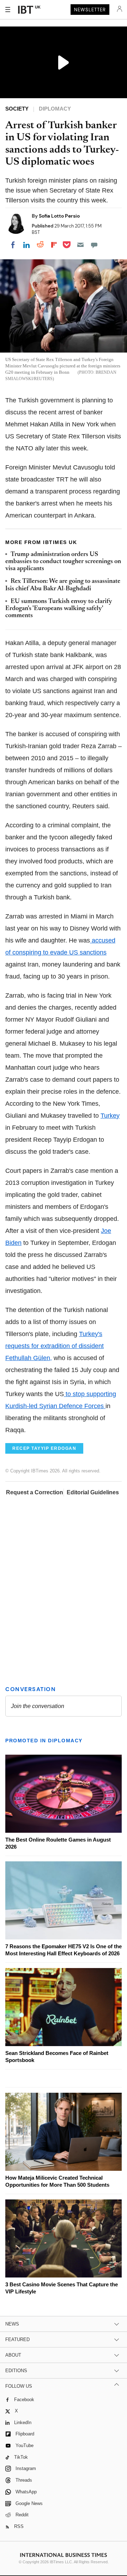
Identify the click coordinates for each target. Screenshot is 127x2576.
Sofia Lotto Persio (59, 216)
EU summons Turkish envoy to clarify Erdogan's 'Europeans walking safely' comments (59, 609)
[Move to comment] (94, 245)
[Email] (80, 245)
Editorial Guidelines (93, 1492)
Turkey (110, 1116)
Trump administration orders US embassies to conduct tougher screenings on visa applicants (63, 562)
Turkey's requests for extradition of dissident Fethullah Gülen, (55, 1346)
